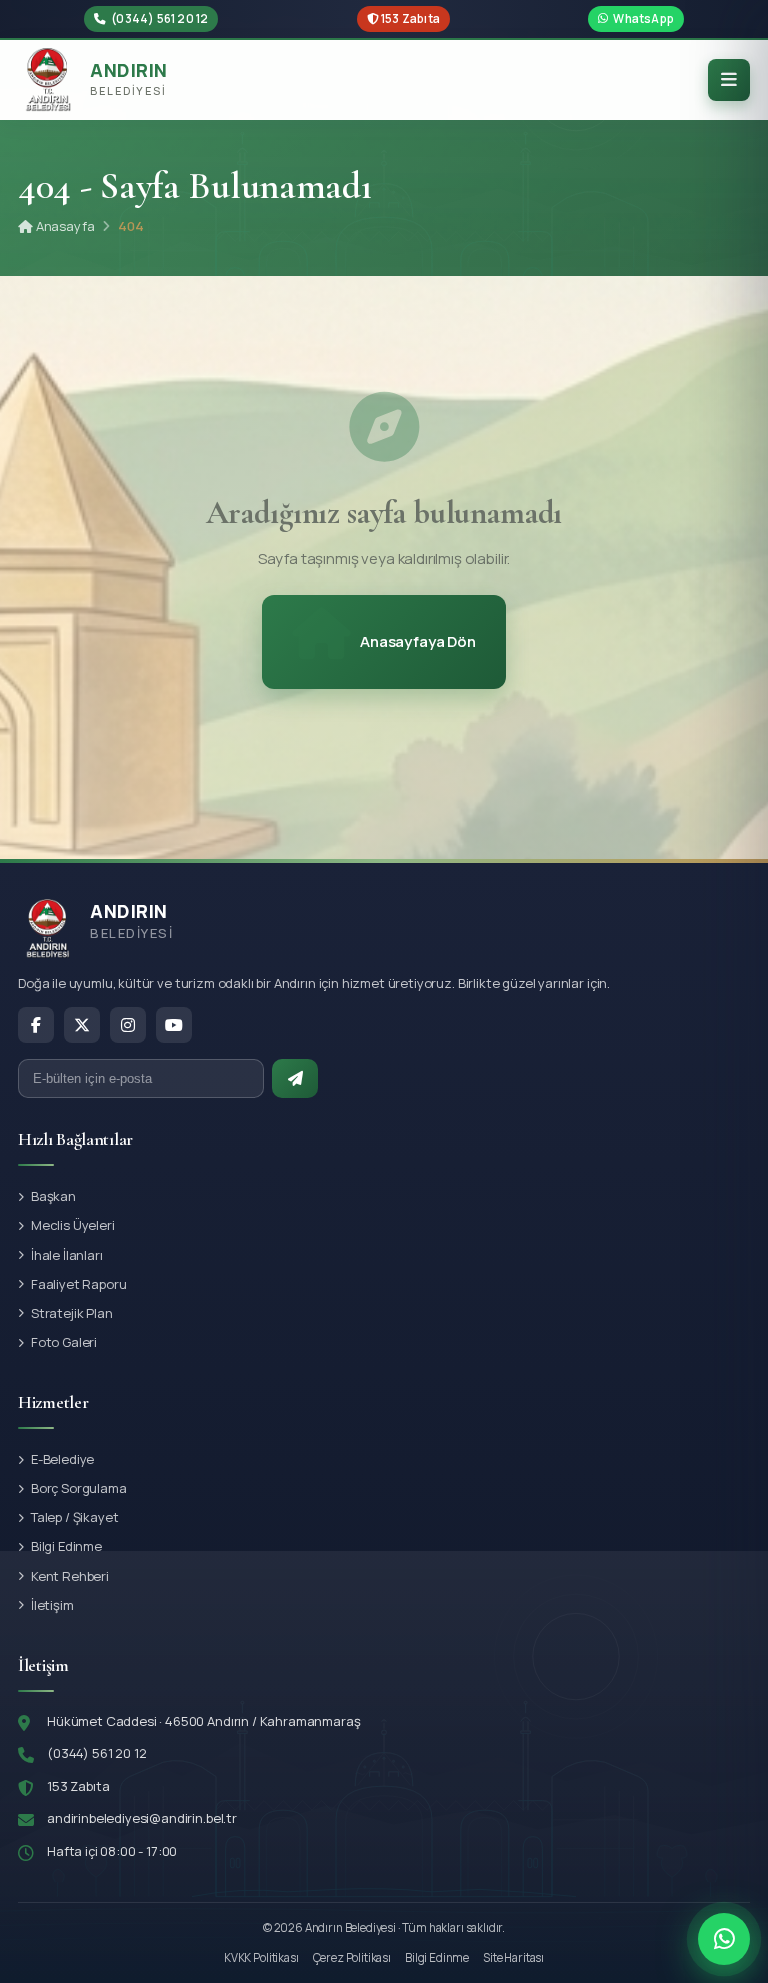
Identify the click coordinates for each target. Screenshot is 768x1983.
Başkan (53, 1196)
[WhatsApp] (724, 1939)
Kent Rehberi (70, 1576)
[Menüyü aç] (729, 80)
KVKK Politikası (261, 1957)
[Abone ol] (295, 1078)
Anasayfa (63, 226)
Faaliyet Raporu (79, 1284)
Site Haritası (513, 1957)
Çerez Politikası (352, 1957)
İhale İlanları (67, 1255)
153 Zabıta (409, 18)
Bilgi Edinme (66, 1546)
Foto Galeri (64, 1342)
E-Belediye (62, 1459)
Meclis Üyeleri (73, 1225)
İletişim (52, 1605)
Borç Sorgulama (79, 1488)
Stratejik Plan (72, 1313)
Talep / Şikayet (75, 1517)
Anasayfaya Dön (418, 641)
